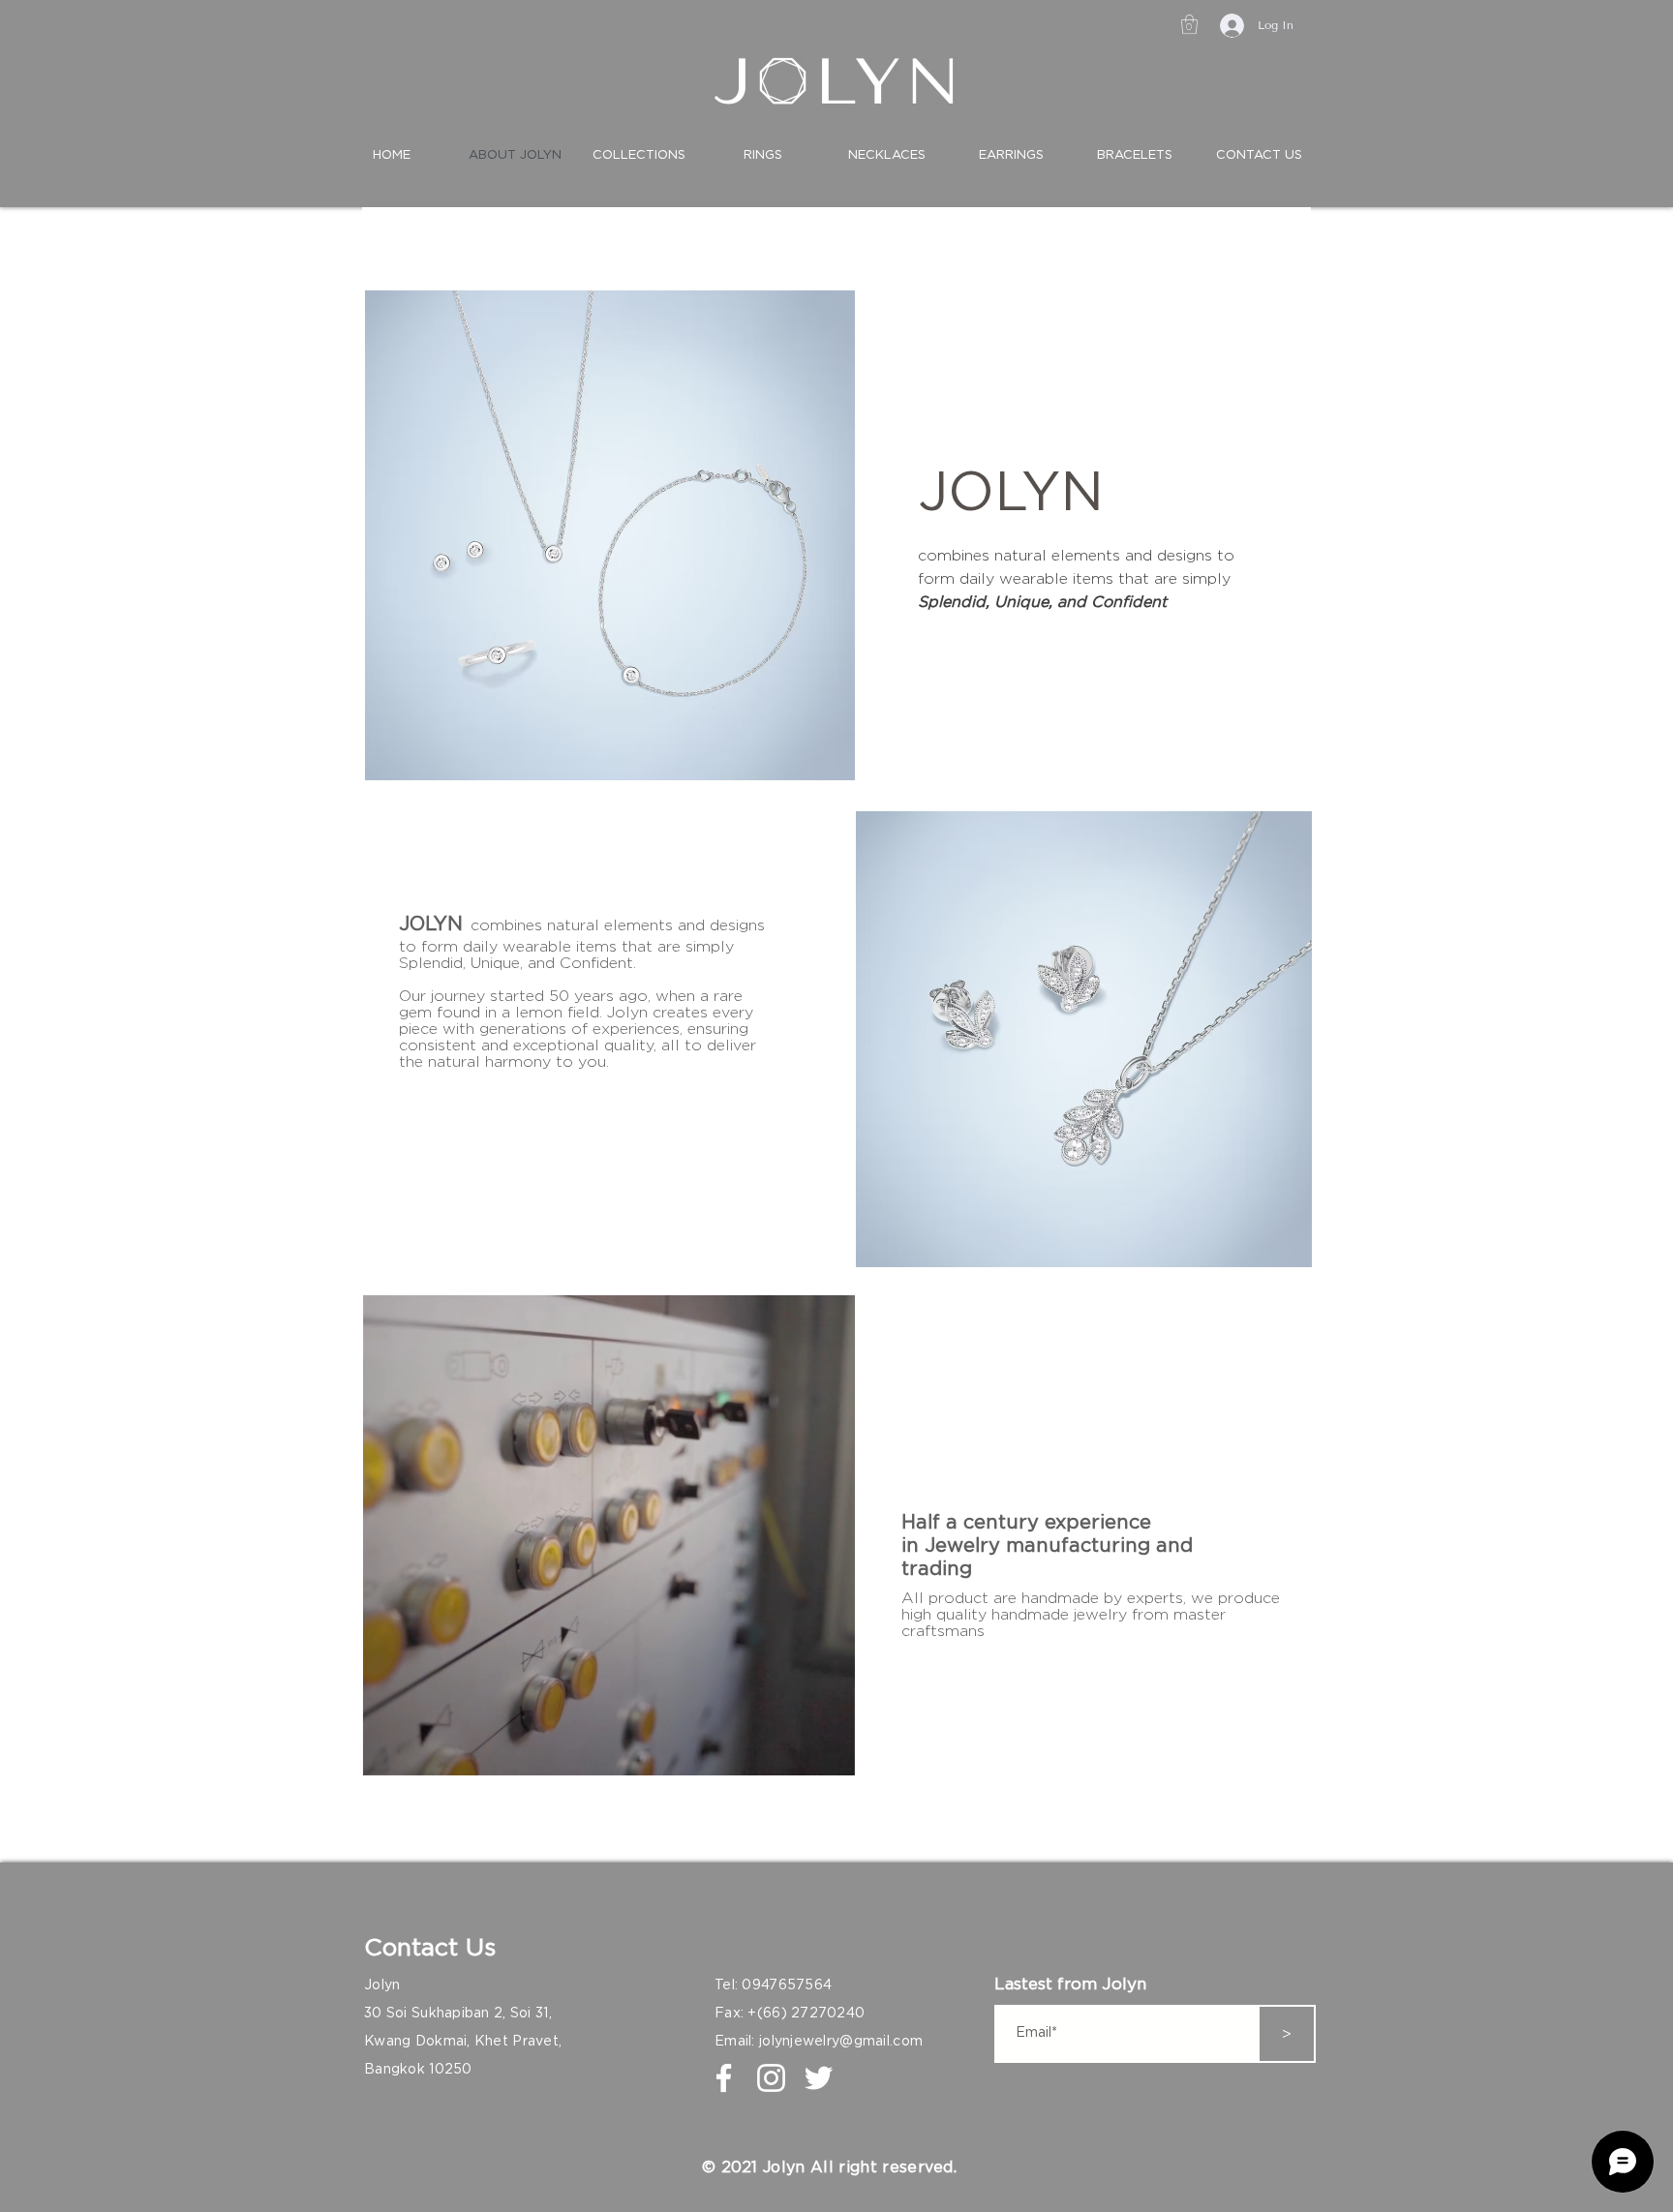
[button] (1189, 24)
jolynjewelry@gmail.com (841, 2042)
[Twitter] (819, 2078)
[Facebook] (724, 2078)
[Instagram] (771, 2078)
